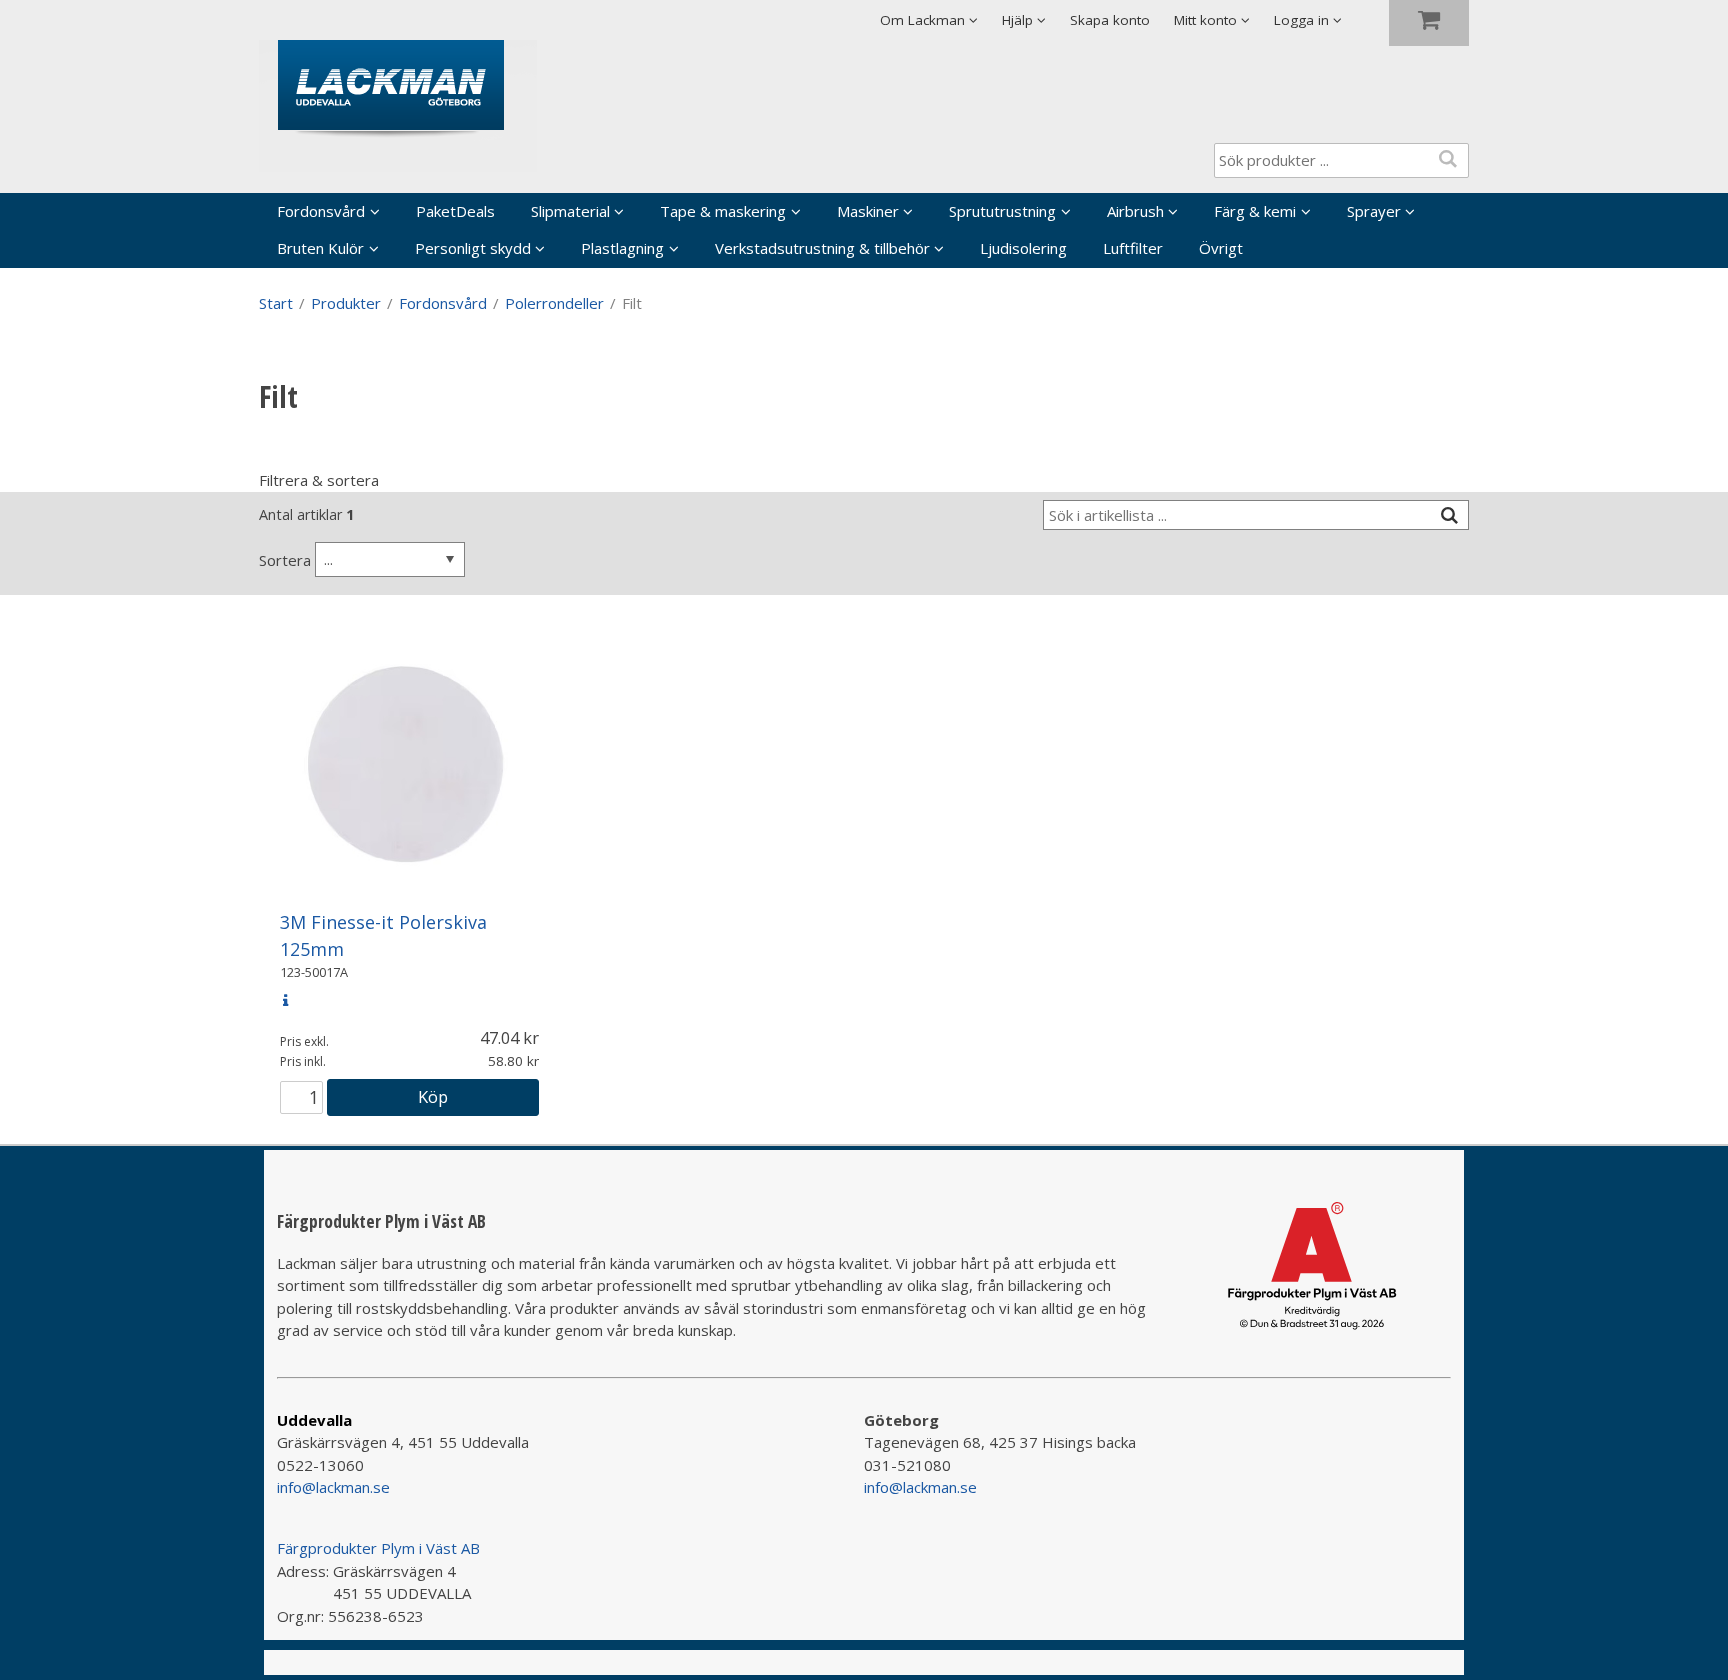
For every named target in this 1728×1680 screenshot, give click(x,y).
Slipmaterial (570, 211)
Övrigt (1221, 248)
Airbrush (1135, 211)
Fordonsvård (321, 211)
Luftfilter (1133, 248)
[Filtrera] (1449, 515)
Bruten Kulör (320, 248)
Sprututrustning (1002, 211)
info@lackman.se (333, 1487)
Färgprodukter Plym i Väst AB (378, 1548)
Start (276, 303)
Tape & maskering (723, 211)
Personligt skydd (473, 248)
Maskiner (868, 211)
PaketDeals (455, 211)
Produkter (346, 303)
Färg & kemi (1255, 211)
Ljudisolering (1023, 248)
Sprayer (1374, 211)
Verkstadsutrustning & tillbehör (822, 248)
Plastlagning (622, 248)
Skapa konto (1110, 20)
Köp (433, 1096)
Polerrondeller (554, 303)
